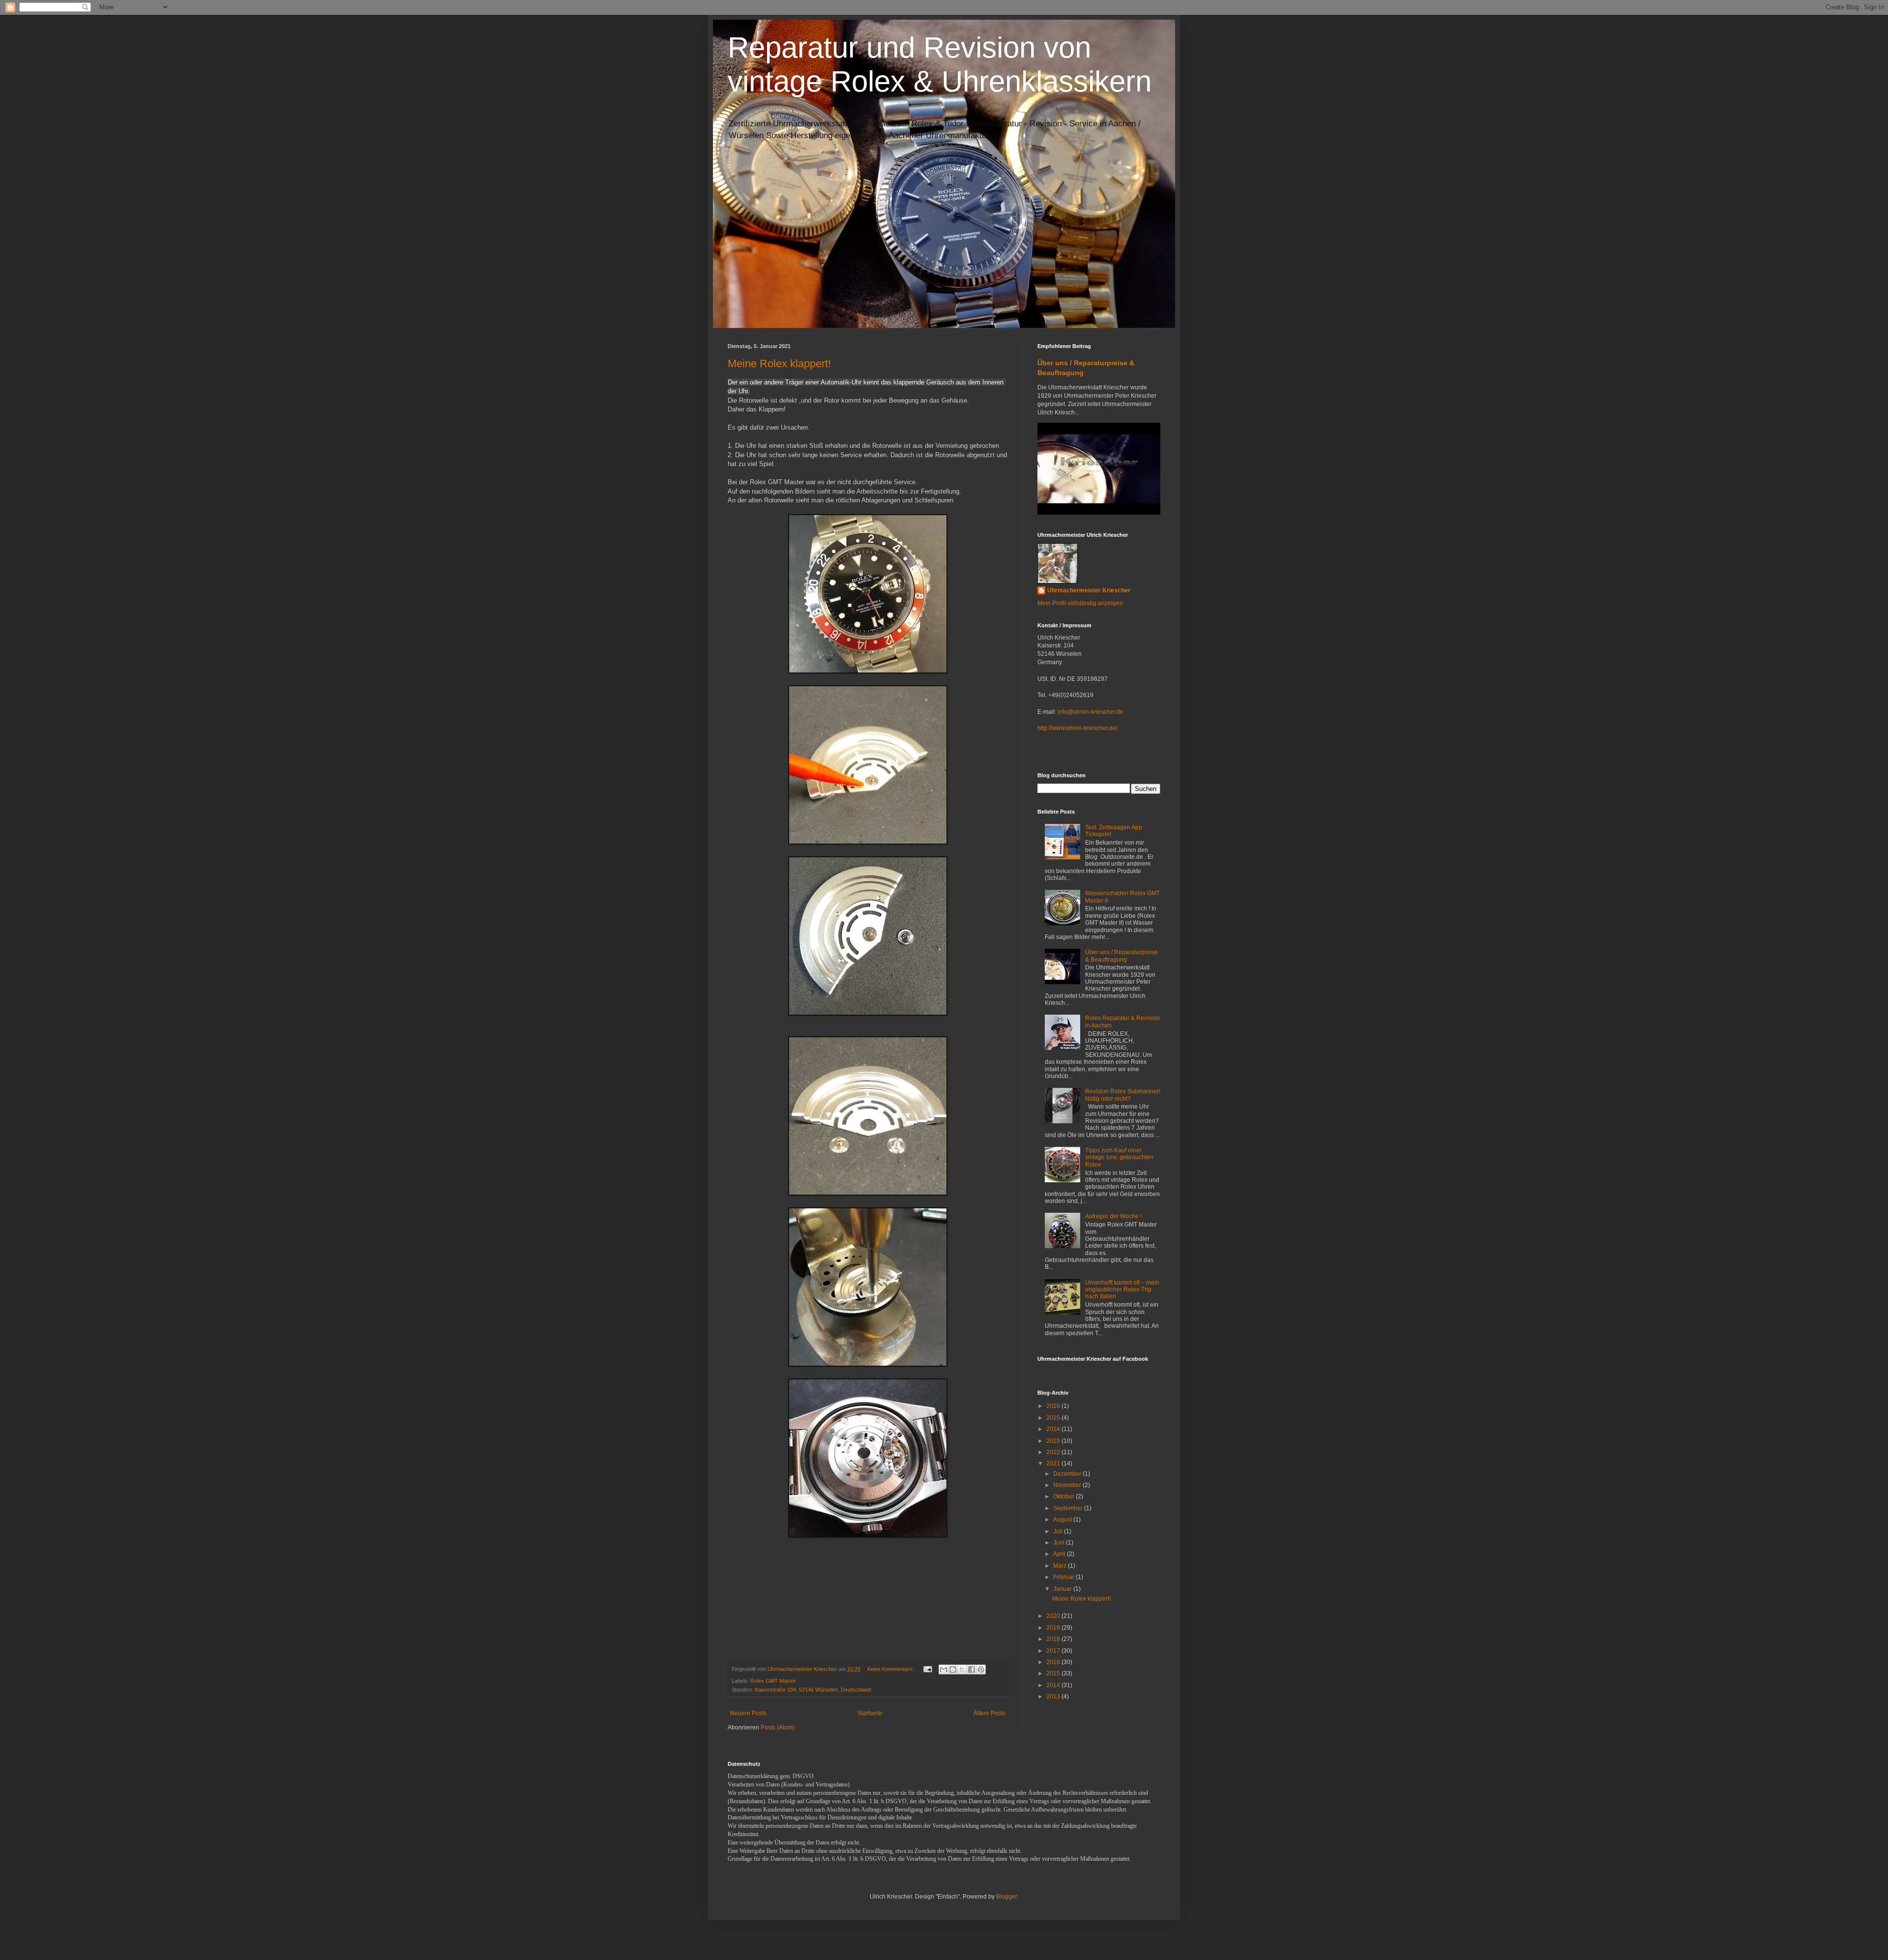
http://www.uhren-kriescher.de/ (1077, 728)
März (1061, 1566)
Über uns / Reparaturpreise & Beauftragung (1121, 956)
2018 (1054, 1639)
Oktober (1064, 1496)
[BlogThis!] (953, 1669)
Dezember (1068, 1474)
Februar (1064, 1577)
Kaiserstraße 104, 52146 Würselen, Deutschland (813, 1690)
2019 (1054, 1628)
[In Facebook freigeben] (972, 1669)
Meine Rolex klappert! (779, 364)
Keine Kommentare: (891, 1669)
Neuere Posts (748, 1713)
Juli (1059, 1531)
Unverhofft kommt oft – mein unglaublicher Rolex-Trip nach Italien (1122, 1290)
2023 (1054, 1441)
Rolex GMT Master (773, 1681)
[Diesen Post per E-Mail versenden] (944, 1669)
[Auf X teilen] (962, 1669)
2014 (1054, 1685)
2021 (1054, 1463)
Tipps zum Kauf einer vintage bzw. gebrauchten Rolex (1119, 1157)
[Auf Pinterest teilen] (981, 1669)
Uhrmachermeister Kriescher (1089, 590)
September (1069, 1508)
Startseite (870, 1713)
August (1063, 1520)
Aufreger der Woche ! (1113, 1216)
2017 (1054, 1651)
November (1068, 1485)
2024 (1054, 1429)
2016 (1054, 1662)
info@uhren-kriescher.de (1091, 712)
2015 (1054, 1673)
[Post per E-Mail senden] (927, 1669)
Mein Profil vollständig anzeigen (1080, 603)
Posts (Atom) (778, 1727)
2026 (1054, 1406)
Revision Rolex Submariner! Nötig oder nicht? (1123, 1095)
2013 (1054, 1697)
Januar (1063, 1589)
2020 (1054, 1616)
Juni (1060, 1543)
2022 (1054, 1452)
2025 (1054, 1418)
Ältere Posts (989, 1713)
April (1060, 1554)
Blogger (1006, 1897)
